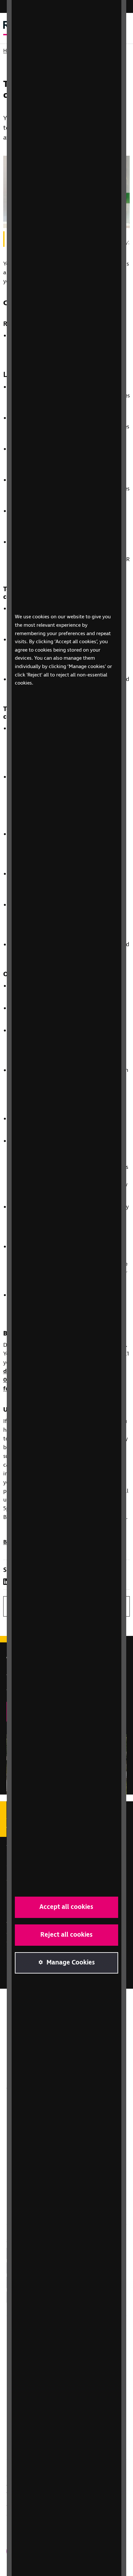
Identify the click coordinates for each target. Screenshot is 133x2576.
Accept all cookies (66, 1907)
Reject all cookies (66, 1935)
